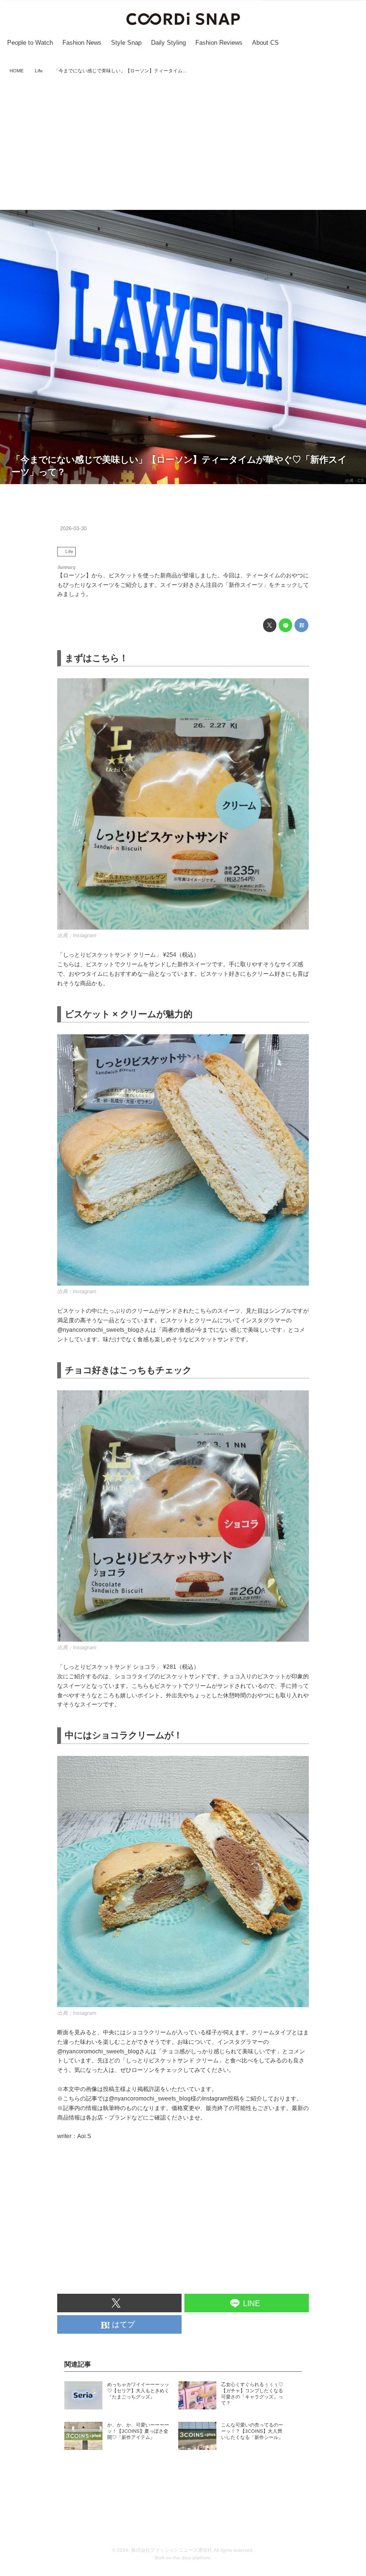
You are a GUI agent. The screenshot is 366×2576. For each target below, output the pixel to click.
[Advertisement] (183, 143)
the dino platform (192, 2558)
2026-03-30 (73, 528)
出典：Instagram (77, 935)
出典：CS (354, 481)
